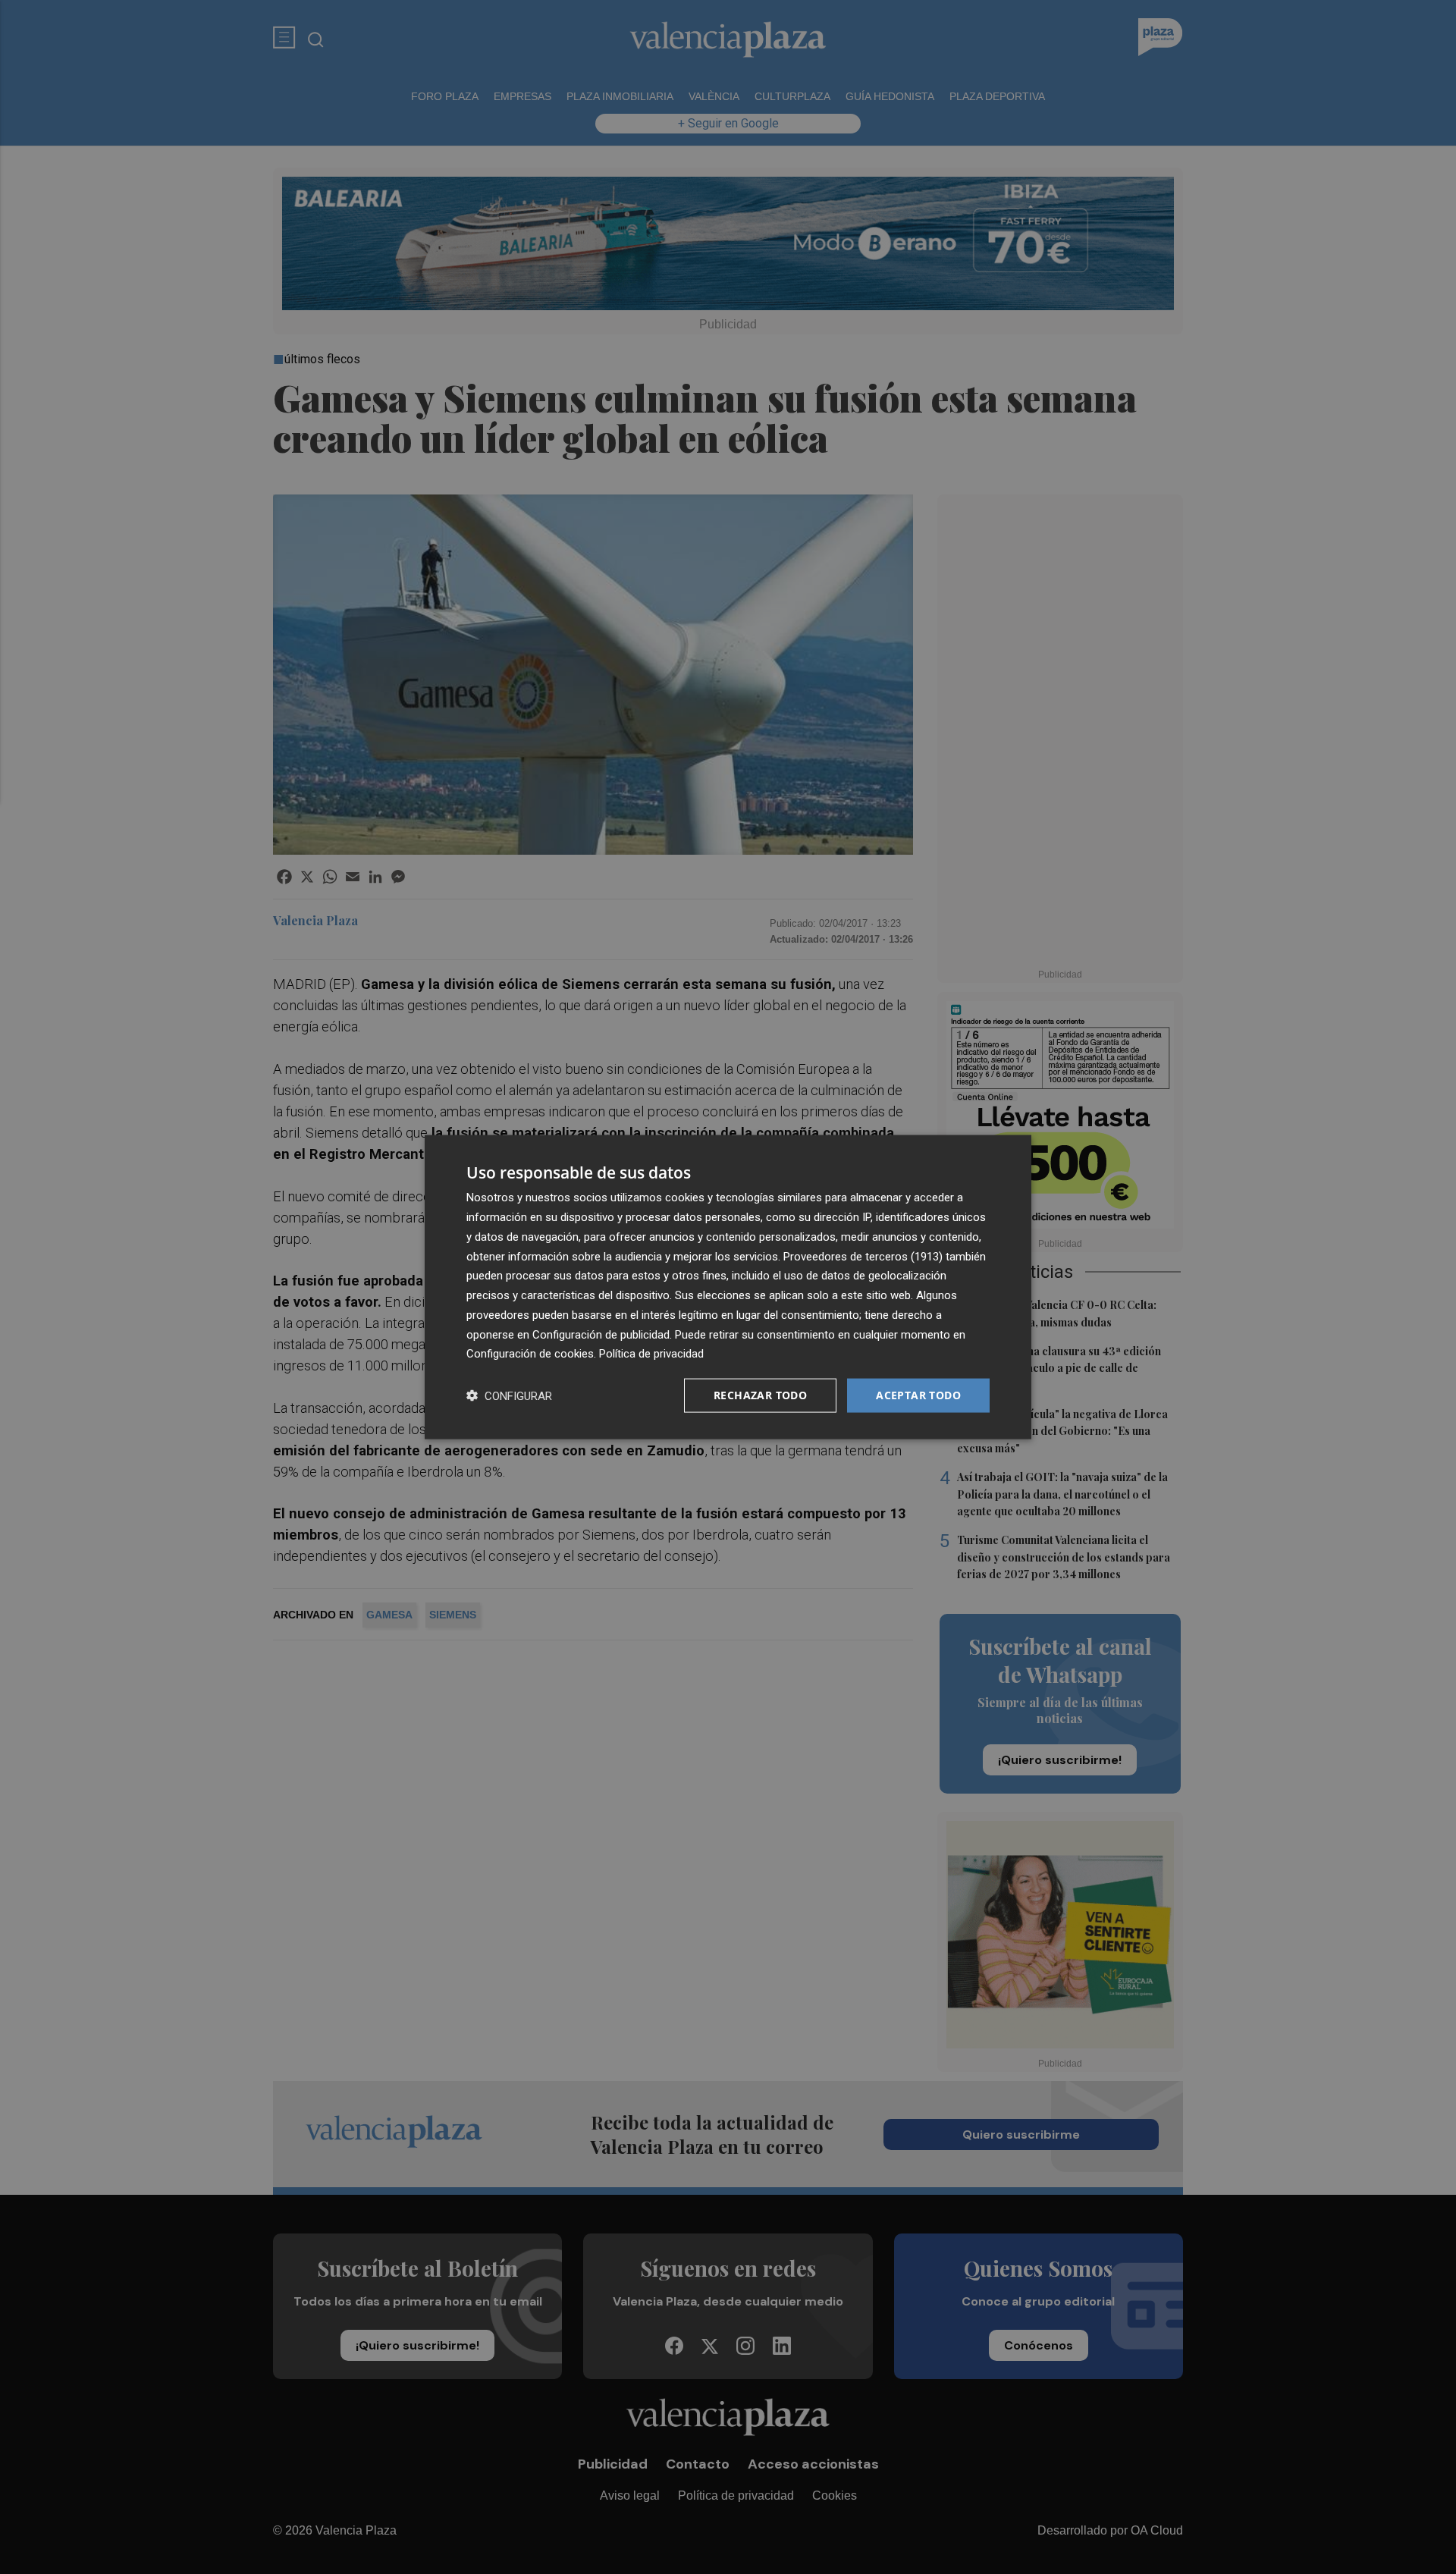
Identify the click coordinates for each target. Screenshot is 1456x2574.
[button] (509, 1396)
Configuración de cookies (530, 1354)
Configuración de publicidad (601, 1334)
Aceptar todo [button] (918, 1395)
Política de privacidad (651, 1354)
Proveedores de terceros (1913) (863, 1256)
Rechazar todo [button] (760, 1395)
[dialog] (728, 1287)
